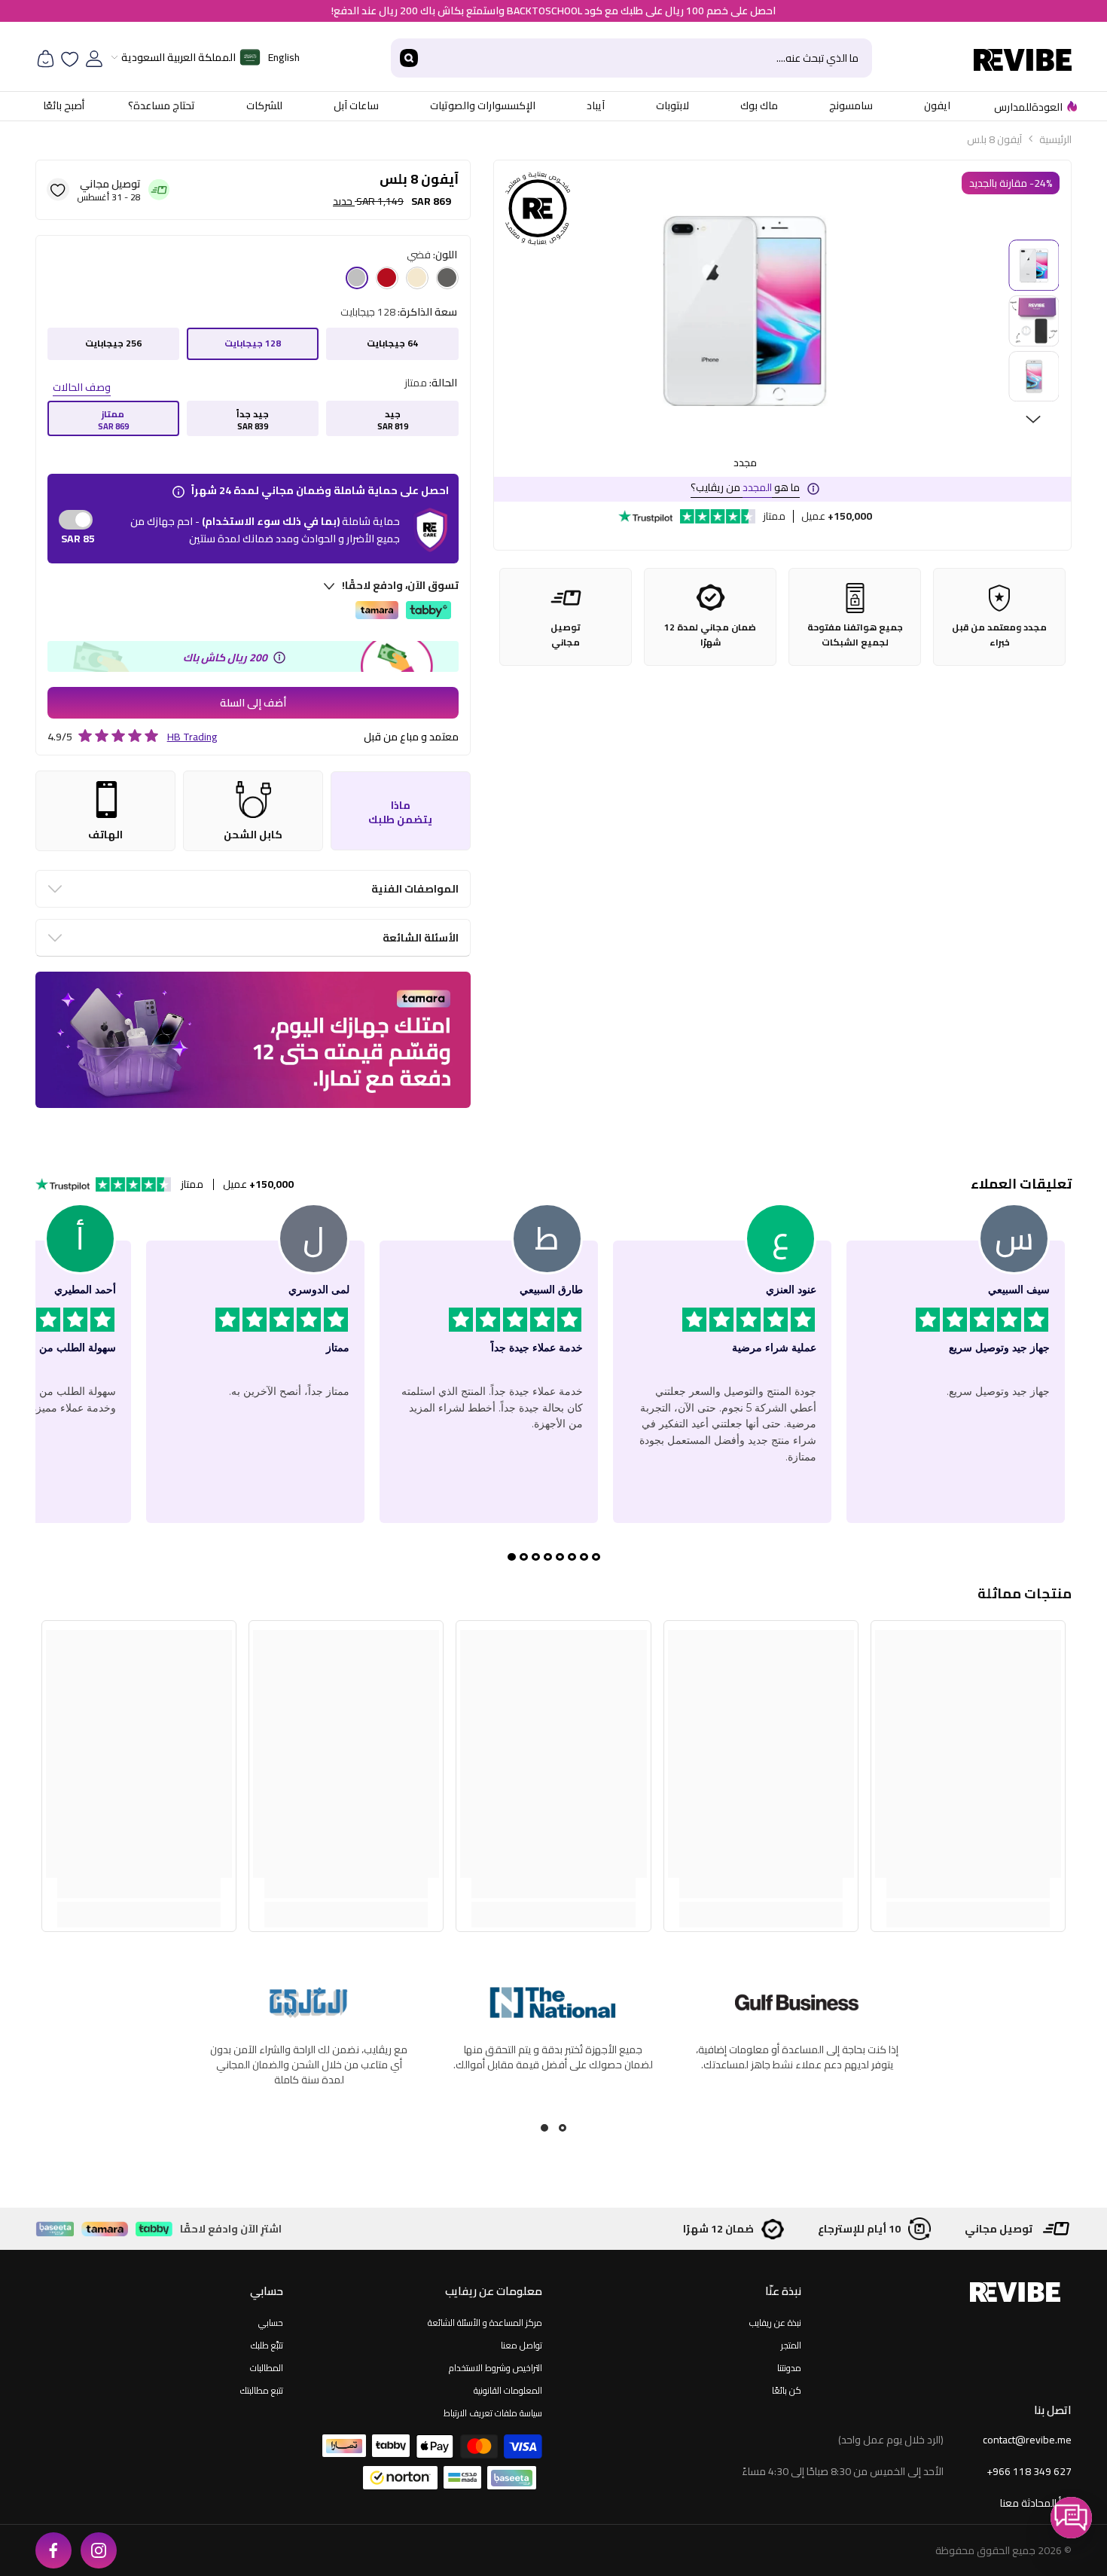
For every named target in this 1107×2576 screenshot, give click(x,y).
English (284, 57)
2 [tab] (544, 2128)
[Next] (1033, 420)
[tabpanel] (797, 2055)
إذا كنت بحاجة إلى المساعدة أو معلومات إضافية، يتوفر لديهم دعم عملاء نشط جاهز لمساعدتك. (309, 2057)
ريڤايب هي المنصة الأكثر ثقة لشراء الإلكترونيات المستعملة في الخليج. (553, 2057)
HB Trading (192, 737)
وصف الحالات (82, 387)
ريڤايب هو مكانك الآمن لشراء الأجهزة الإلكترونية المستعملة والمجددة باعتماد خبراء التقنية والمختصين (797, 2065)
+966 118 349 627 (1029, 2471)
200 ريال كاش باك (225, 658)
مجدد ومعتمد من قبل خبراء (999, 635)
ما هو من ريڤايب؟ (745, 487)
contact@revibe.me (1027, 2440)
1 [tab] (563, 2128)
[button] (1071, 2518)
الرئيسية (1055, 139)
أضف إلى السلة (253, 703)
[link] (968, 1888)
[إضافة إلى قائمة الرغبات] (58, 189)
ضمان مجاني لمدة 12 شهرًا (710, 635)
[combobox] (650, 58)
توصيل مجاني (566, 635)
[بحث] (631, 58)
